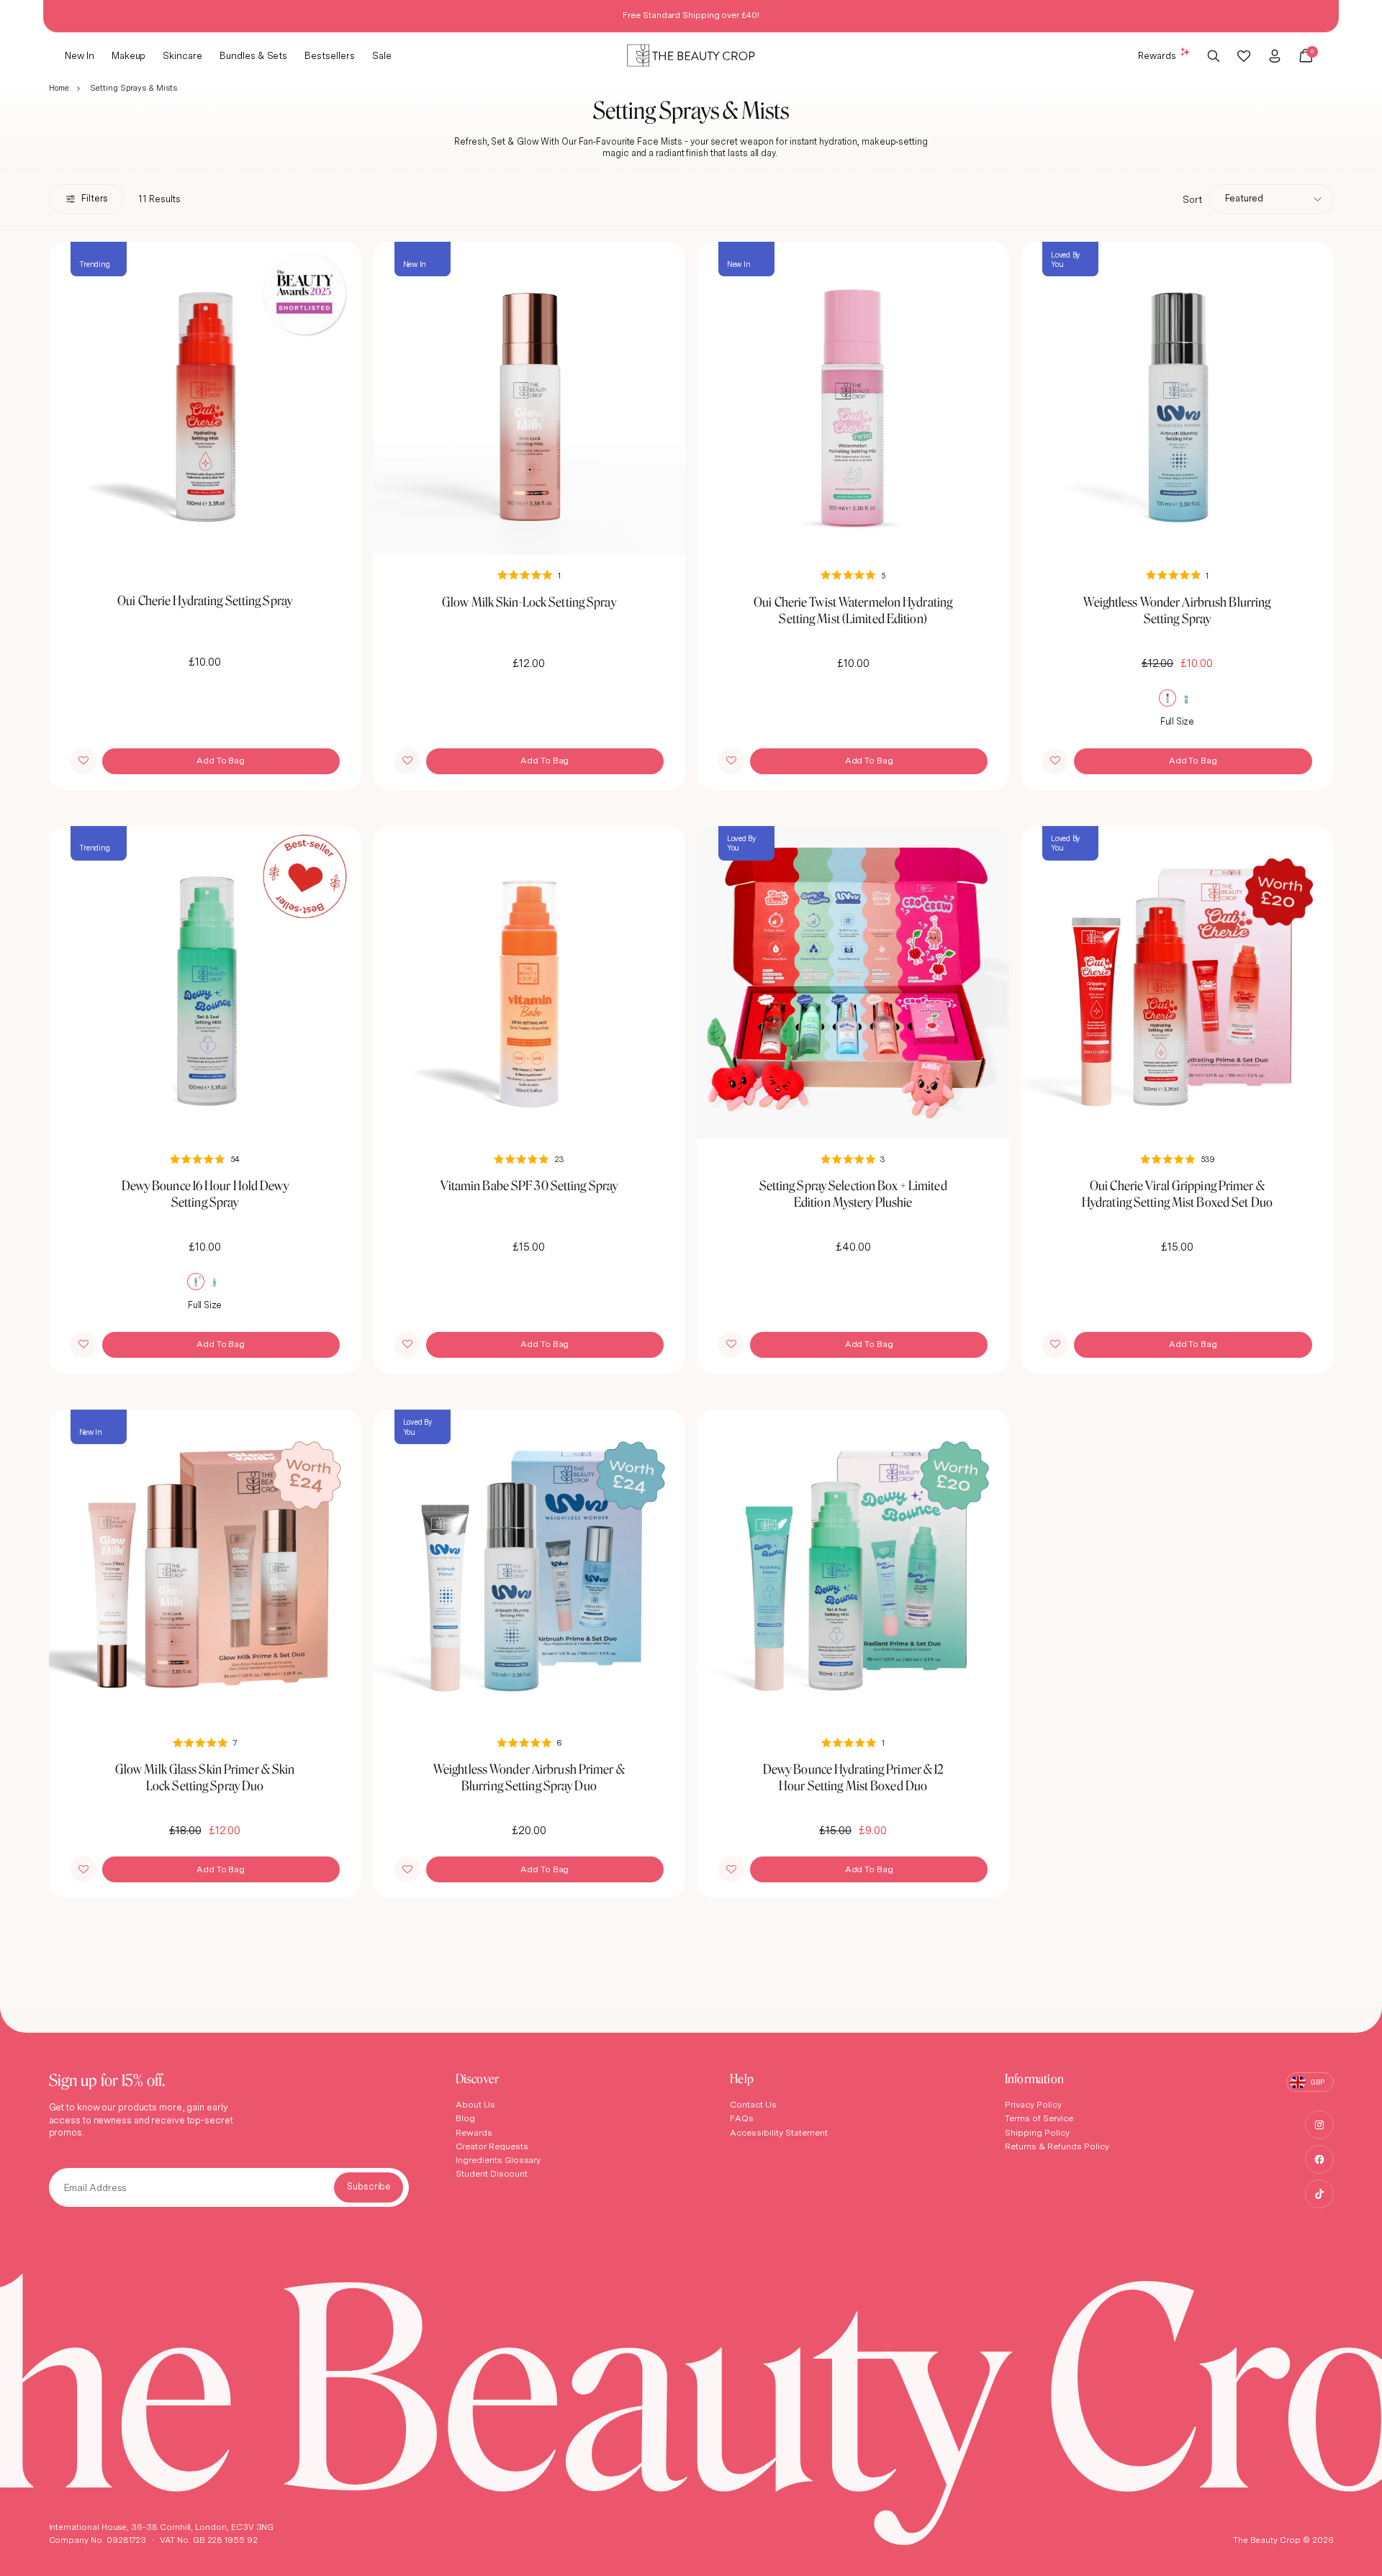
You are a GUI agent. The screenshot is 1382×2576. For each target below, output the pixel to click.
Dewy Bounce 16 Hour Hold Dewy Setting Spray (205, 1194)
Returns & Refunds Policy (1057, 2146)
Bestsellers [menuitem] (329, 55)
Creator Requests (492, 2146)
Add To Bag (221, 760)
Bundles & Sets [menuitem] (253, 55)
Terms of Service (1039, 2118)
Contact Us (753, 2104)
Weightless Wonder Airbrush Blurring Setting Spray (1177, 610)
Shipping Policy (1037, 2132)
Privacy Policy (1033, 2104)
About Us (475, 2104)
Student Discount (492, 2173)
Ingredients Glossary (498, 2160)
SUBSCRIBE (369, 2187)
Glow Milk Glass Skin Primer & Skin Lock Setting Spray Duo (205, 1777)
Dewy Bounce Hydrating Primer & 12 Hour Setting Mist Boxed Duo (853, 1777)
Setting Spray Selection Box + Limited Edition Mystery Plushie (853, 1194)
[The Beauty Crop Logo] (691, 56)
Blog (465, 2118)
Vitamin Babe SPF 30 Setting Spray (529, 1185)
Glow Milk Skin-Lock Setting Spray (529, 602)
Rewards (1157, 55)
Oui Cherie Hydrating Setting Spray (205, 600)
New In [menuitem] (80, 55)
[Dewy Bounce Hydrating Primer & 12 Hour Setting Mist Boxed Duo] (853, 1566)
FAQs (742, 2118)
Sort (1192, 199)
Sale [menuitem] (382, 55)
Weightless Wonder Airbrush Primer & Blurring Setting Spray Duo (529, 1777)
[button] (83, 761)
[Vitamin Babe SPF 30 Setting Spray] (529, 982)
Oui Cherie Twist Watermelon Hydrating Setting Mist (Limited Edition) (853, 610)
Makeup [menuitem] (129, 55)
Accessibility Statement (779, 2132)
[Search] (1214, 55)
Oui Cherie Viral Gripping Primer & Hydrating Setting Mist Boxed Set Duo (1177, 1194)
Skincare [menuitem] (182, 55)
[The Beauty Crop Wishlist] (1244, 55)
